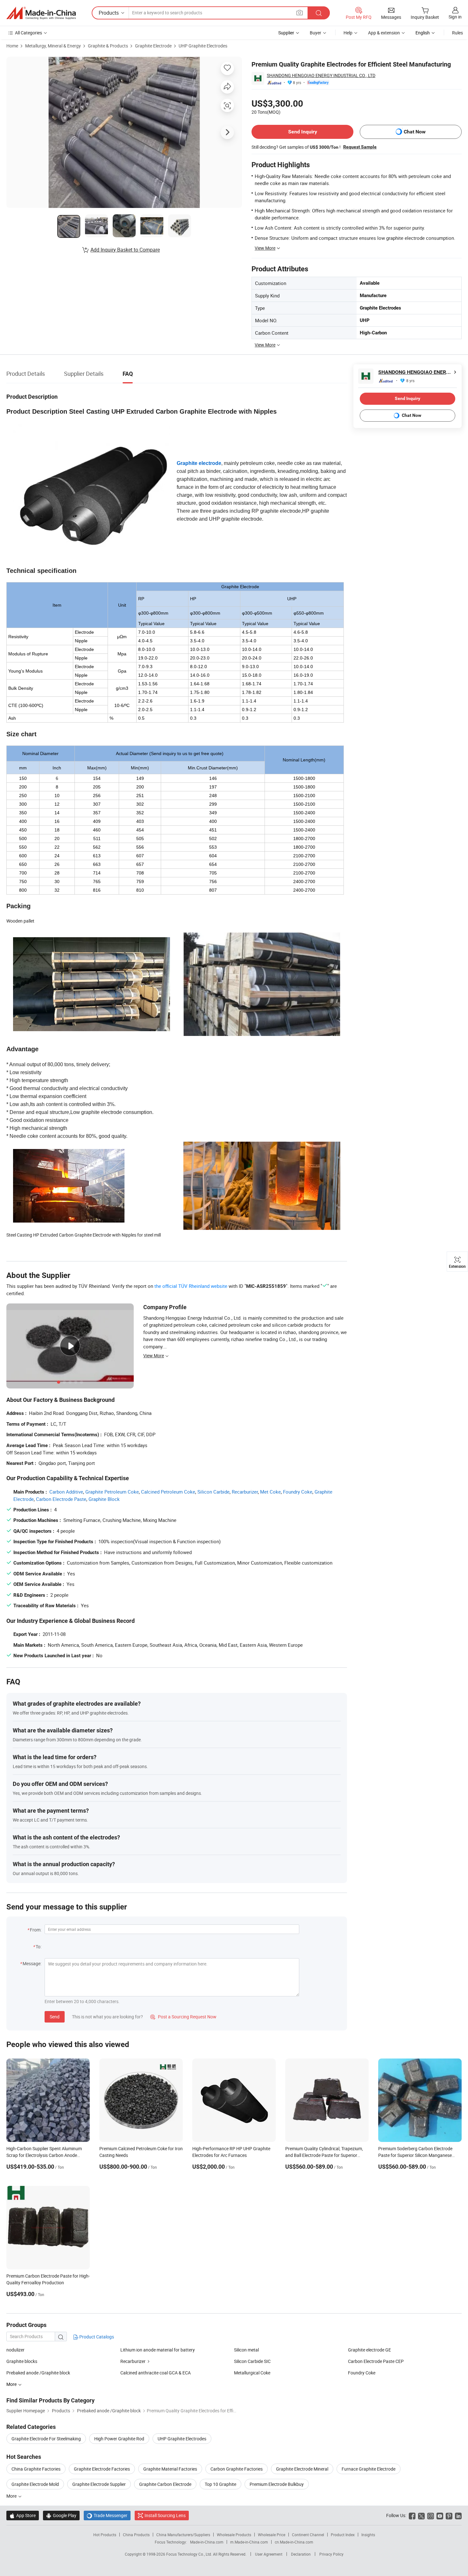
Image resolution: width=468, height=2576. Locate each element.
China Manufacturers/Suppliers (183, 2535)
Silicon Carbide (213, 1492)
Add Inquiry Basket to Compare (125, 250)
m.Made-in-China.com (249, 2542)
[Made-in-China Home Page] (41, 13)
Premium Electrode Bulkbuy (277, 2484)
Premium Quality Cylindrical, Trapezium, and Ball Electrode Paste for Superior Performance (324, 2155)
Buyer (316, 33)
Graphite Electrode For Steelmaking (46, 2439)
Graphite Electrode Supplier (99, 2484)
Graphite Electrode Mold (35, 2484)
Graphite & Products (108, 46)
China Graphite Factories (36, 2469)
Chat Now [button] (415, 132)
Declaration (301, 2554)
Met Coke (270, 1492)
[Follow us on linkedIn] (458, 2515)
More (12, 2496)
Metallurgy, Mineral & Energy (53, 46)
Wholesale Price (272, 2535)
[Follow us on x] (421, 2515)
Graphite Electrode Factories (102, 2469)
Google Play (61, 2515)
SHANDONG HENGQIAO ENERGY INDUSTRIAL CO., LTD (321, 75)
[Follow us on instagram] (431, 2515)
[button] (300, 13)
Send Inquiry (303, 132)
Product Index (343, 2535)
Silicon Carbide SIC (252, 2361)
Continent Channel (308, 2535)
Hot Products (105, 2535)
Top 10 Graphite (220, 2484)
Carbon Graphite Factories (237, 2469)
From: (36, 1930)
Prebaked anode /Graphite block (38, 2373)
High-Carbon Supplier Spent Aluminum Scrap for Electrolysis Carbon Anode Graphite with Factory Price (44, 2155)
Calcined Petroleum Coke (168, 1492)
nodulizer (15, 2350)
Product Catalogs (96, 2337)
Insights (368, 2535)
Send (55, 2017)
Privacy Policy (331, 2554)
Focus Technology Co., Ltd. (190, 2554)
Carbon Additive (66, 1492)
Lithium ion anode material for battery (158, 2350)
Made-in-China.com (207, 2542)
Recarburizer (245, 1492)
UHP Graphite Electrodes (203, 46)
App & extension (384, 33)
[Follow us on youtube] (440, 2515)
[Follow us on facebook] (412, 2515)
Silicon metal (246, 2350)
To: (39, 1947)
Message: (32, 1963)
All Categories (28, 33)
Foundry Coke (298, 1492)
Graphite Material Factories (170, 2469)
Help (348, 33)
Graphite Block (104, 1499)
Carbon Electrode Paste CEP (376, 2361)
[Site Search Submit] (319, 13)
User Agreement (269, 2554)
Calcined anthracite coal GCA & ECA (156, 2373)
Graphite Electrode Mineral (302, 2469)
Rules (457, 33)
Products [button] (109, 13)
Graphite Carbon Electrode (165, 2484)
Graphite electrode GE (369, 2350)
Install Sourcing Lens (165, 2515)
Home (12, 46)
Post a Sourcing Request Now (183, 2017)
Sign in (455, 17)
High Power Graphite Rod (119, 2439)
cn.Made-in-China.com (294, 2542)
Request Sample (360, 147)
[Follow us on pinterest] (449, 2515)
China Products (136, 2535)
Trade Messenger (107, 2515)
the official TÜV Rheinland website (191, 1286)
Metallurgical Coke (252, 2373)
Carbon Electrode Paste (61, 1499)
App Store (23, 2515)
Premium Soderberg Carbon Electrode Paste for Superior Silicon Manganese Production (415, 2155)
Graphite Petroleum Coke (112, 1492)
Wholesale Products (234, 2535)
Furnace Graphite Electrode (369, 2469)
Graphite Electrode (153, 46)
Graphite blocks (22, 2361)
